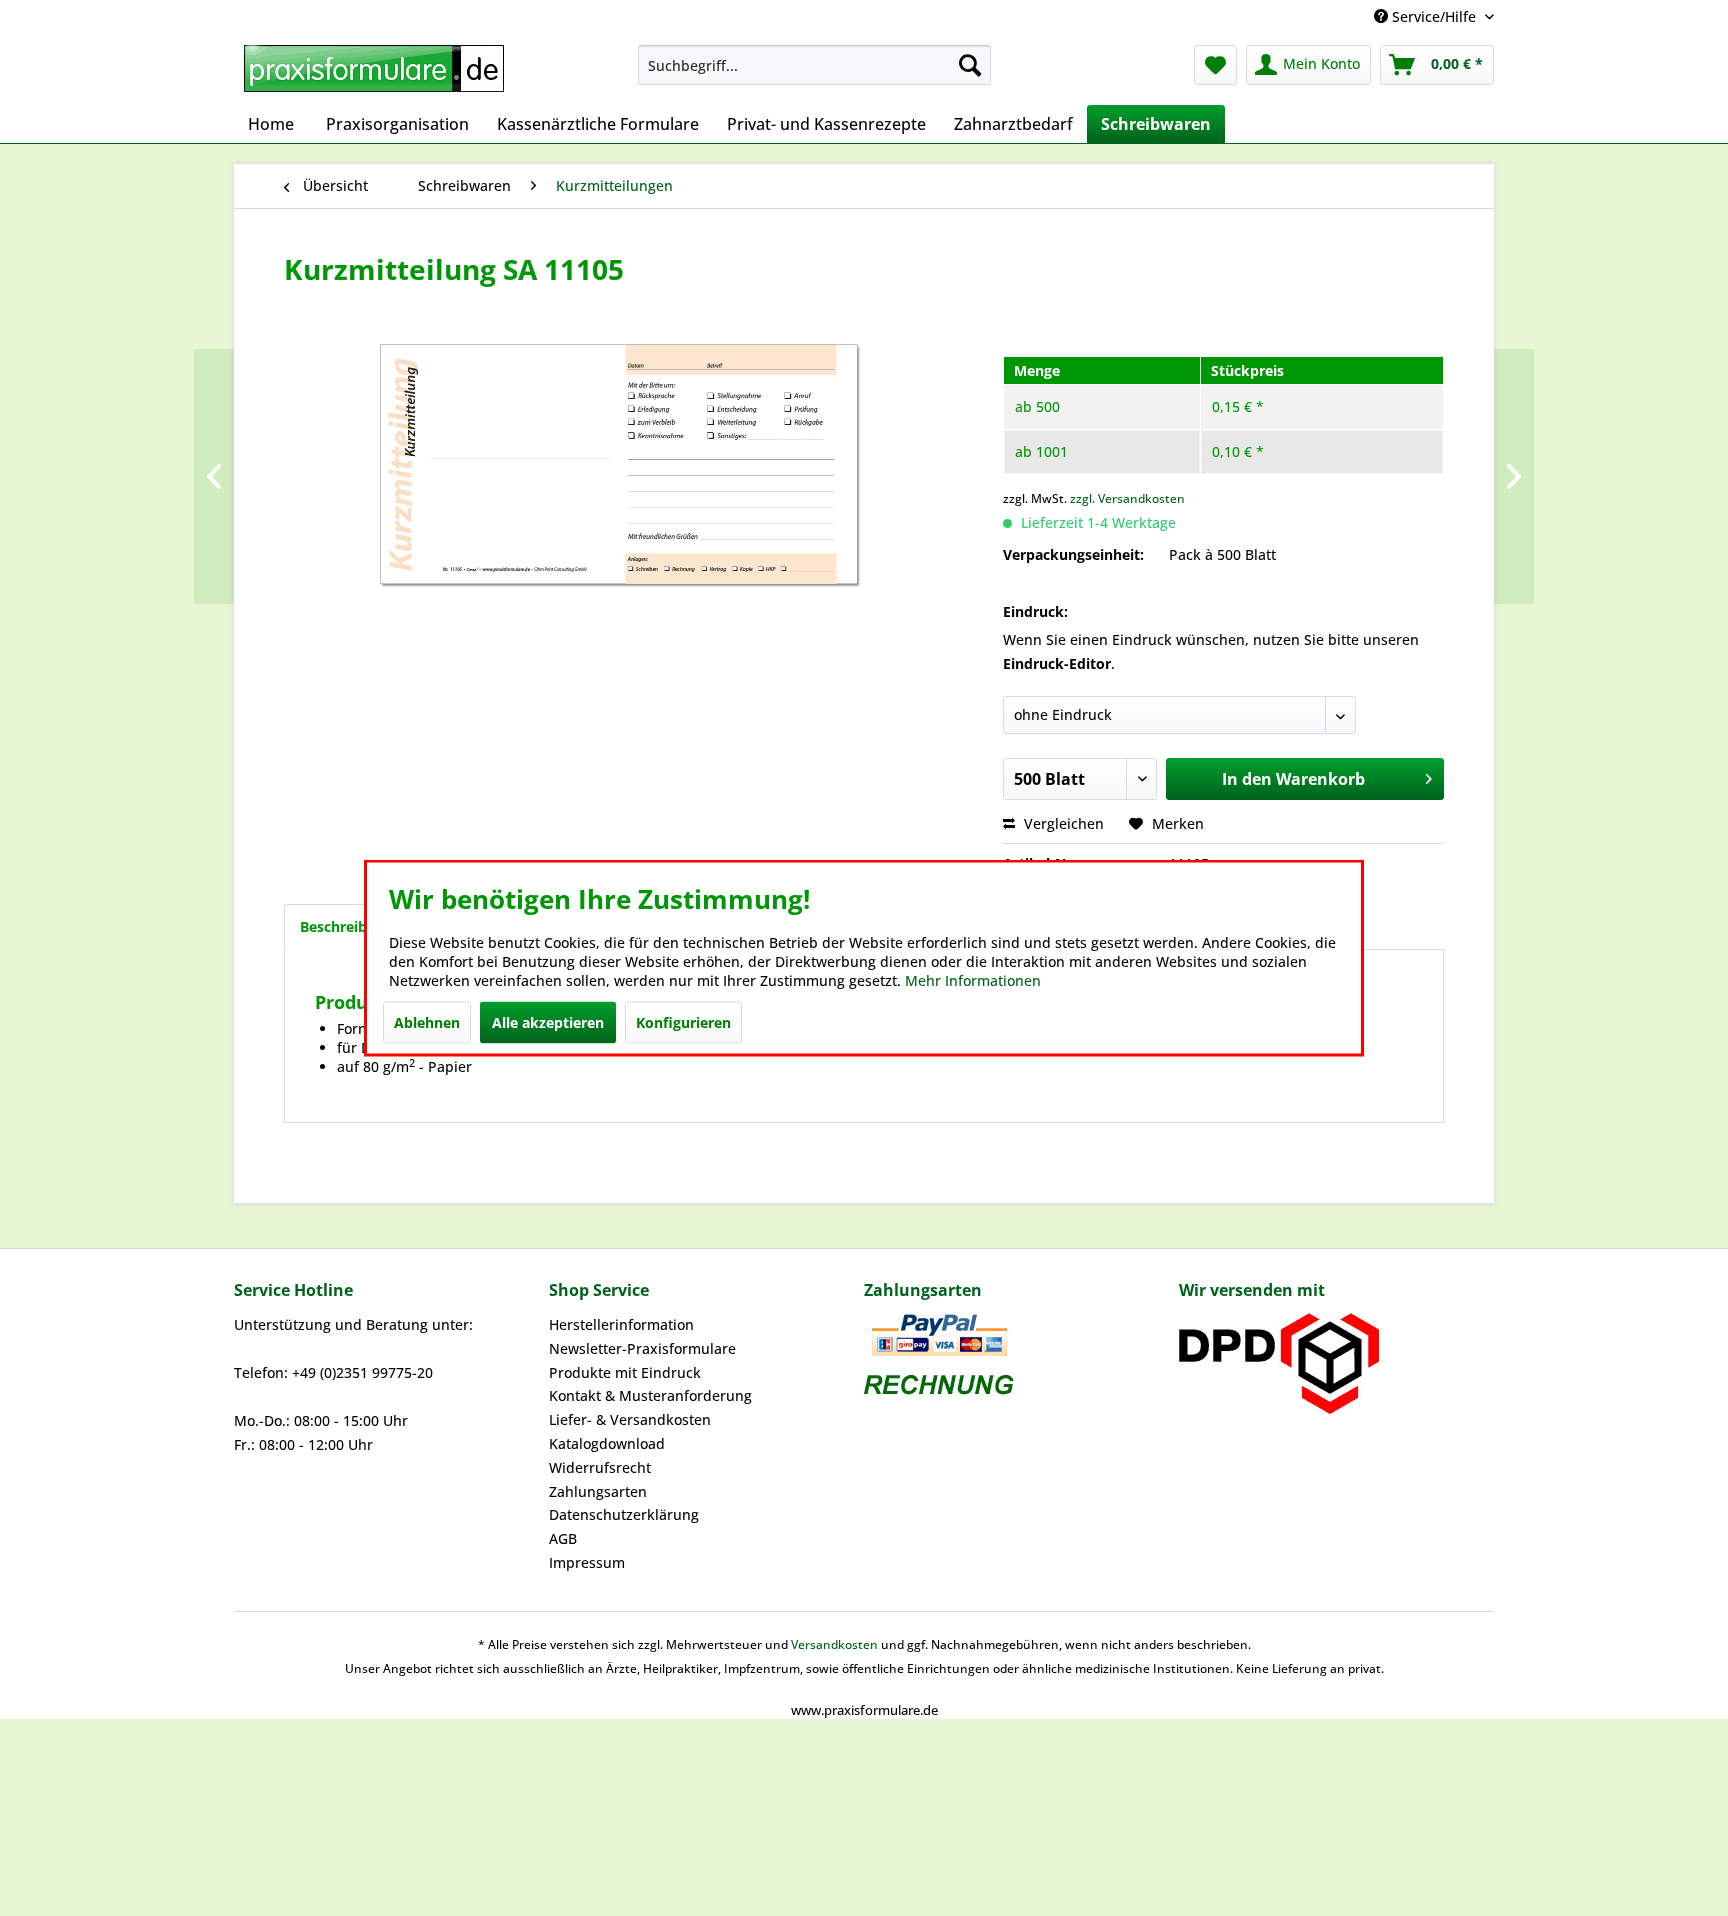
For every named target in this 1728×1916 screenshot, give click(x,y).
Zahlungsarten (598, 1491)
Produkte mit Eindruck (625, 1372)
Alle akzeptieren (548, 1022)
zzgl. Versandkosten (1127, 498)
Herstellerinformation (621, 1324)
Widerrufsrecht (600, 1467)
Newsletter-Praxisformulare (642, 1348)
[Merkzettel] (1215, 65)
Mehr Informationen (973, 980)
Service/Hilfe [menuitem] (1434, 16)
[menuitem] (814, 65)
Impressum (587, 1562)
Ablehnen (427, 1022)
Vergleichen (1062, 823)
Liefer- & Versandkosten (630, 1419)
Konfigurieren (683, 1022)
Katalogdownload (607, 1443)
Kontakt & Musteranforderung (650, 1395)
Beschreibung (346, 926)
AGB (563, 1538)
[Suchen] (970, 65)
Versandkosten (834, 1644)
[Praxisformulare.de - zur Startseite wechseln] (374, 70)
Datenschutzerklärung (624, 1514)
